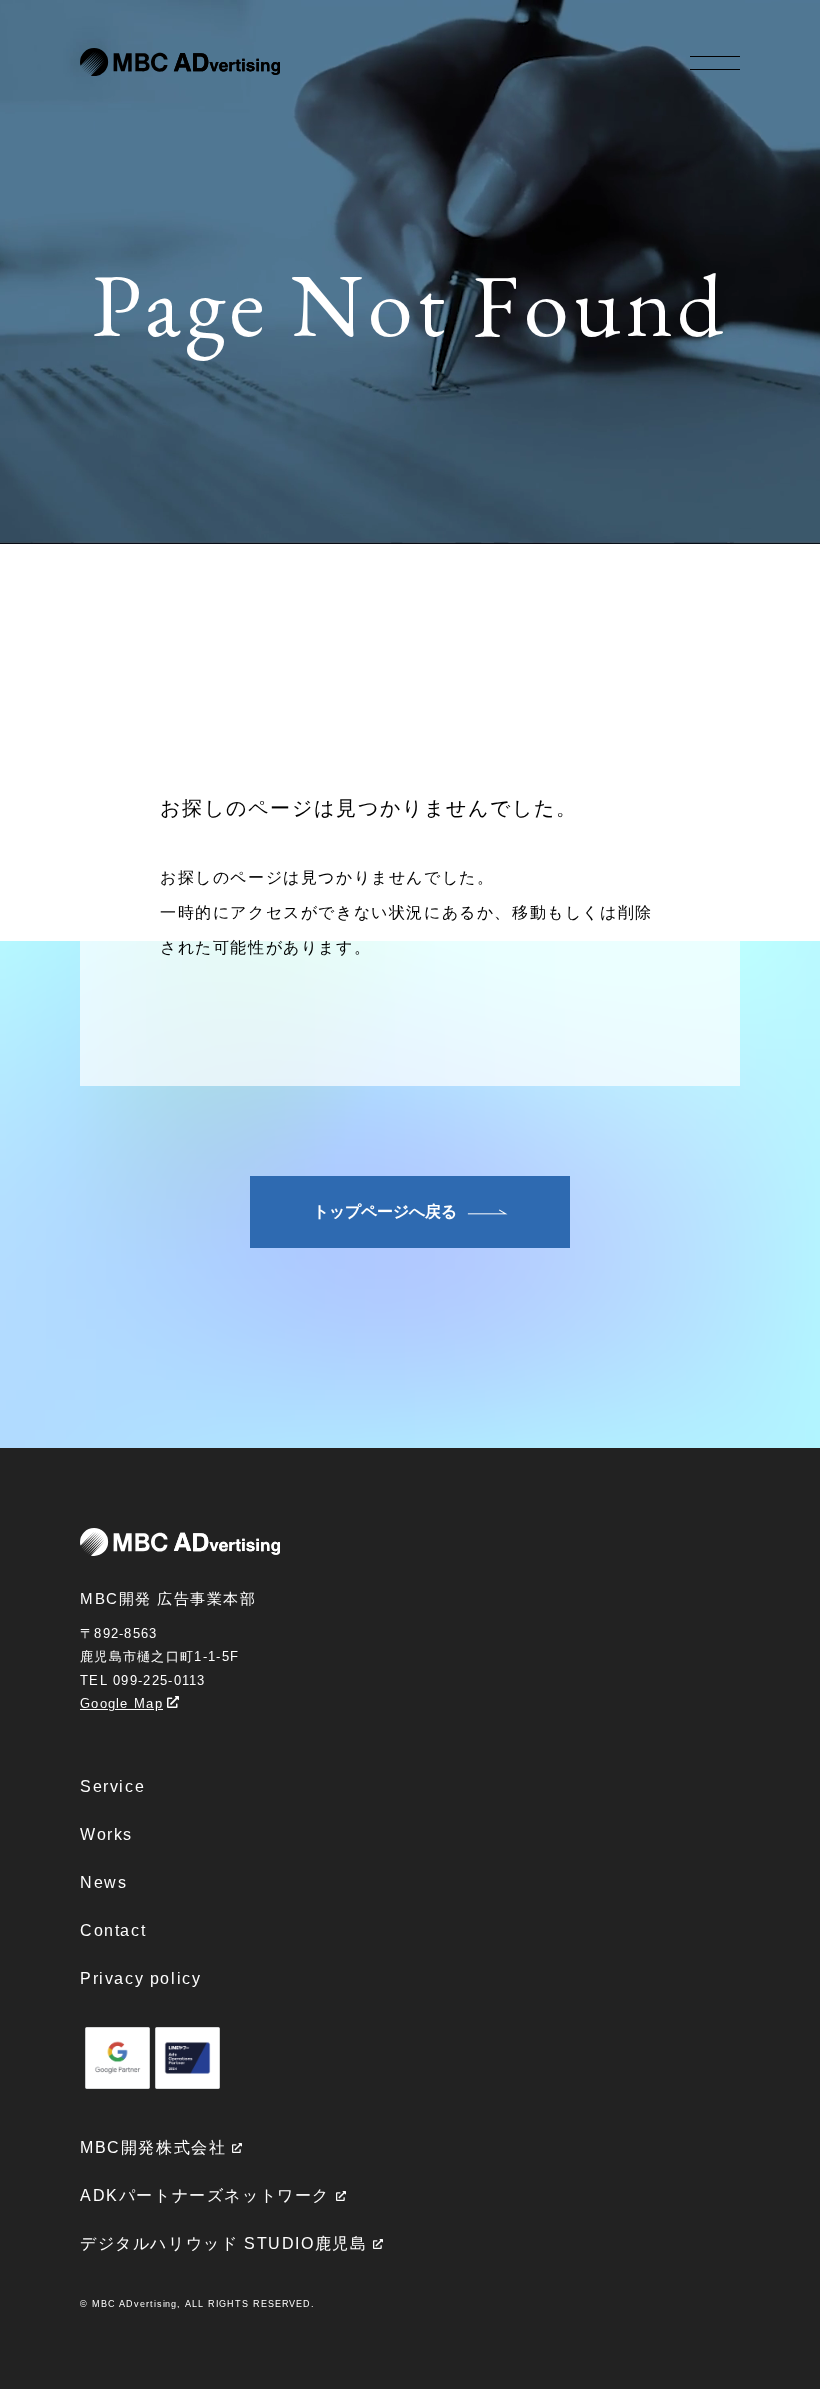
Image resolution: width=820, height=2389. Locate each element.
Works (106, 1834)
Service (112, 1786)
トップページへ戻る (385, 1211)
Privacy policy (140, 1978)
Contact (113, 1930)
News (103, 1882)
